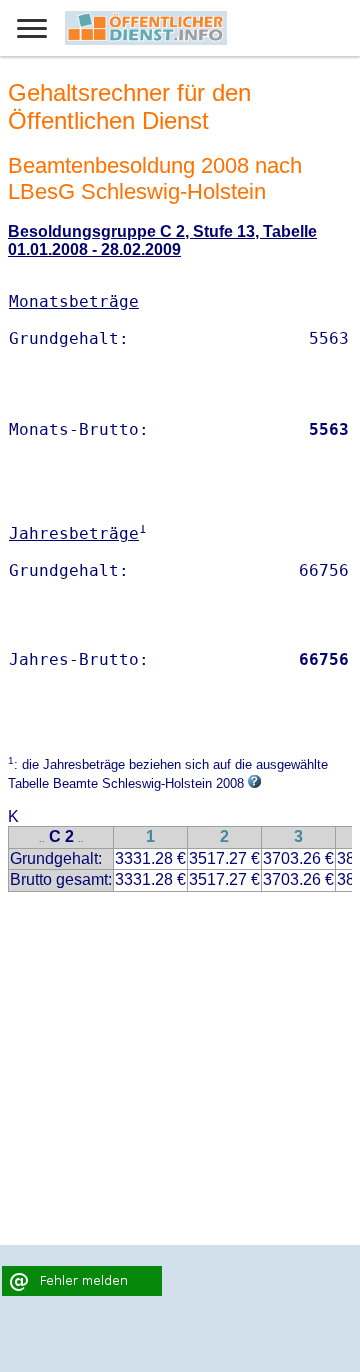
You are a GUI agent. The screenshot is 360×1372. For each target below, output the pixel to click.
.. (42, 838)
